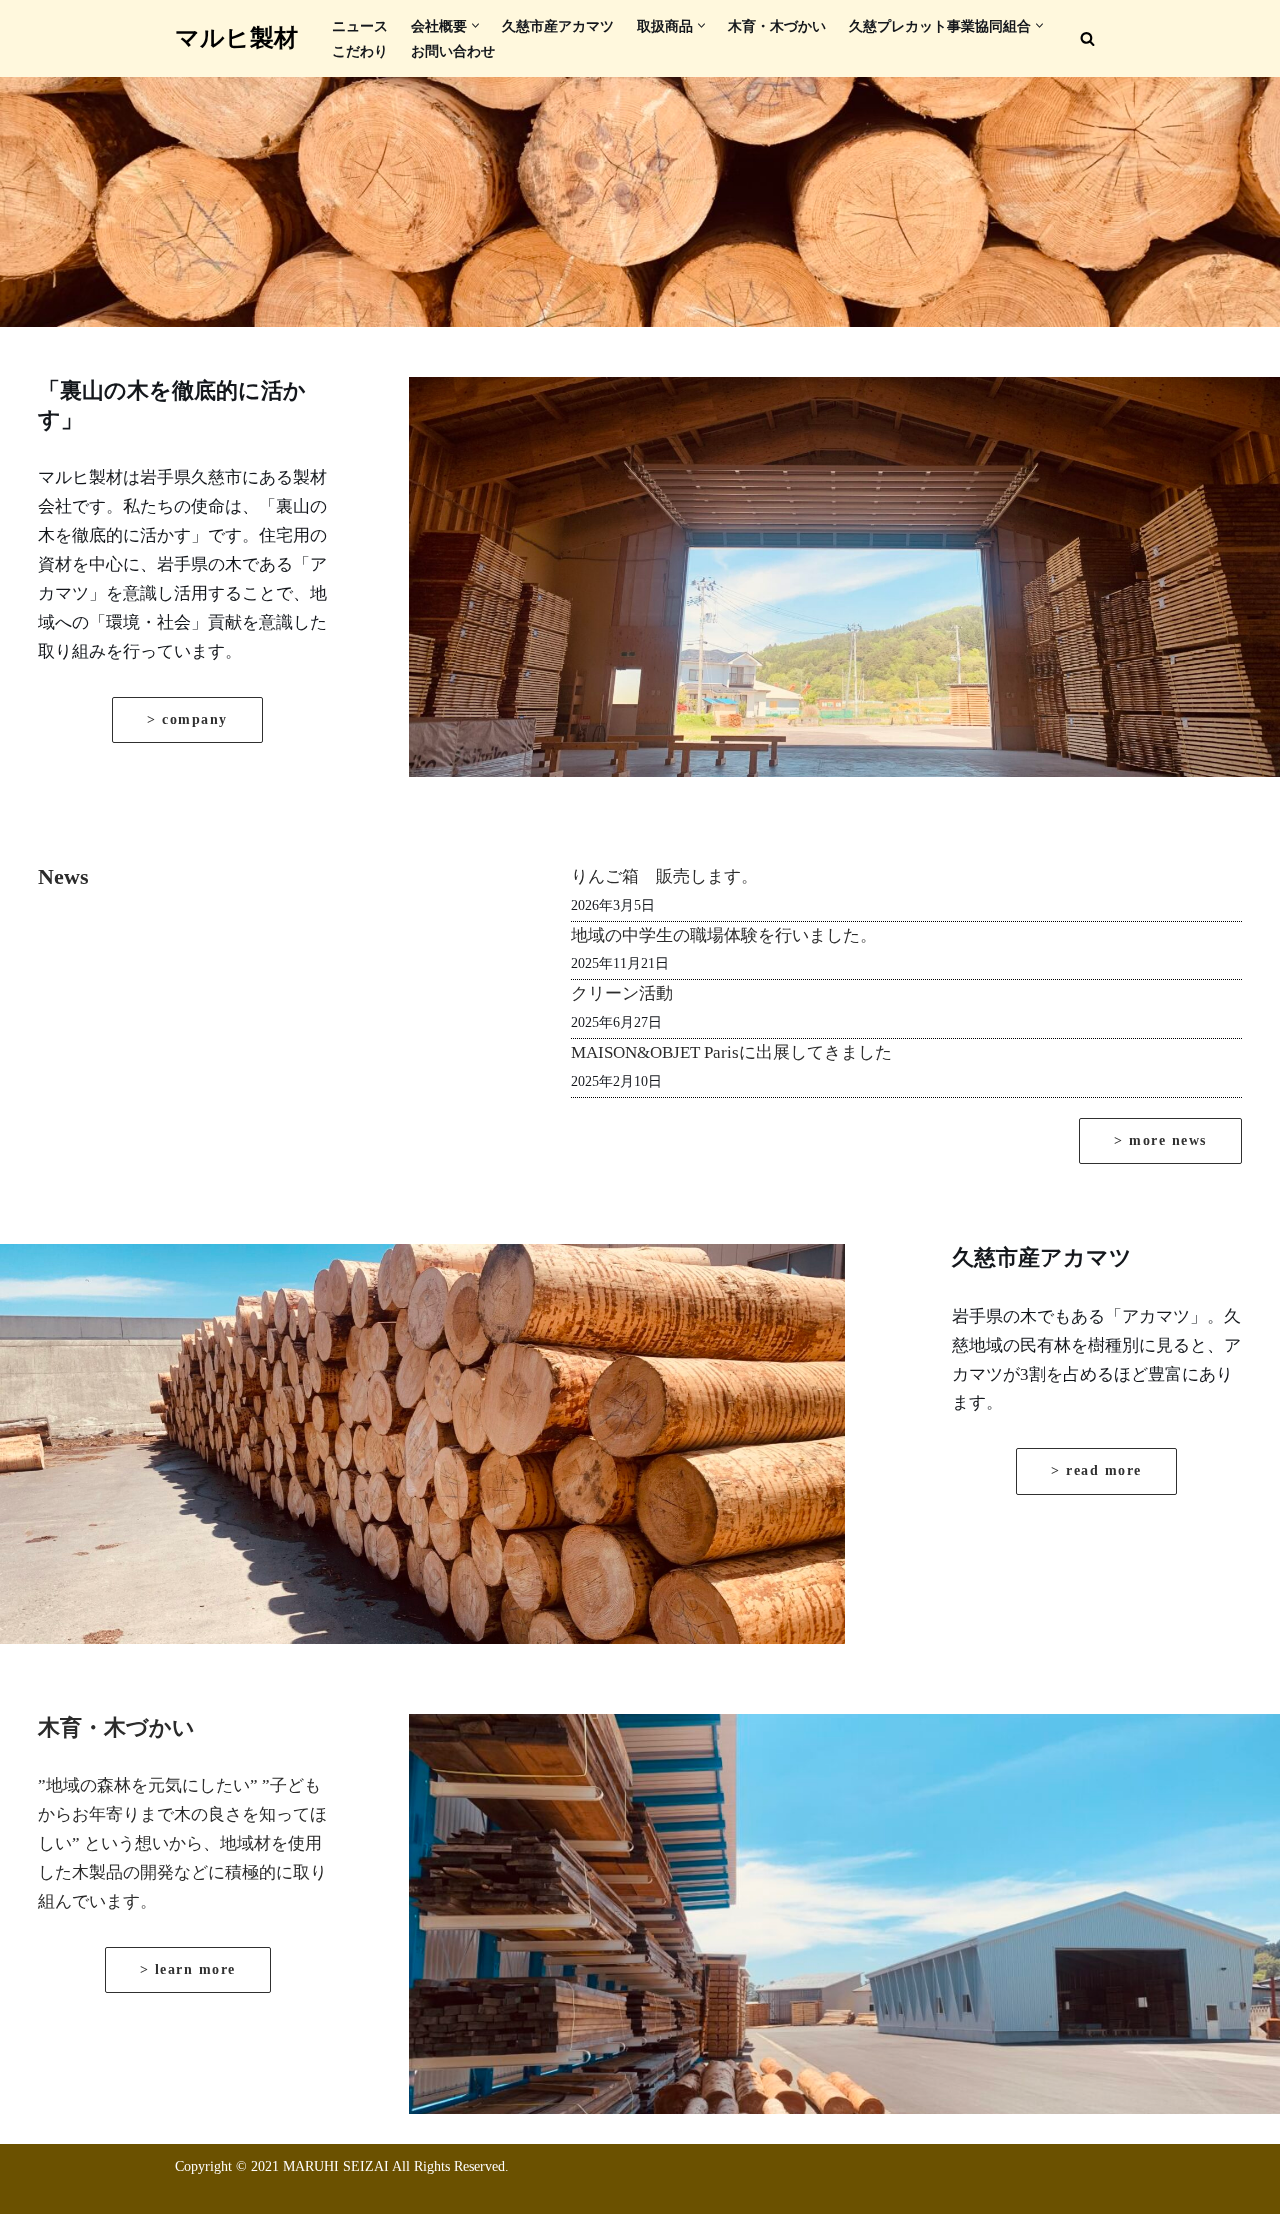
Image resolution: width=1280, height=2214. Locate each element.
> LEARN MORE (188, 1969)
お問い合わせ (453, 51)
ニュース (360, 26)
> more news (1160, 1140)
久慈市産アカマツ (558, 26)
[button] (475, 25)
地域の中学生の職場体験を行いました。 (724, 935)
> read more (1096, 1470)
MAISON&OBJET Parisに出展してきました (731, 1052)
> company (187, 719)
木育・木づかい (777, 26)
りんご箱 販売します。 (664, 876)
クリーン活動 (622, 993)
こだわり (360, 51)
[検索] (1087, 38)
